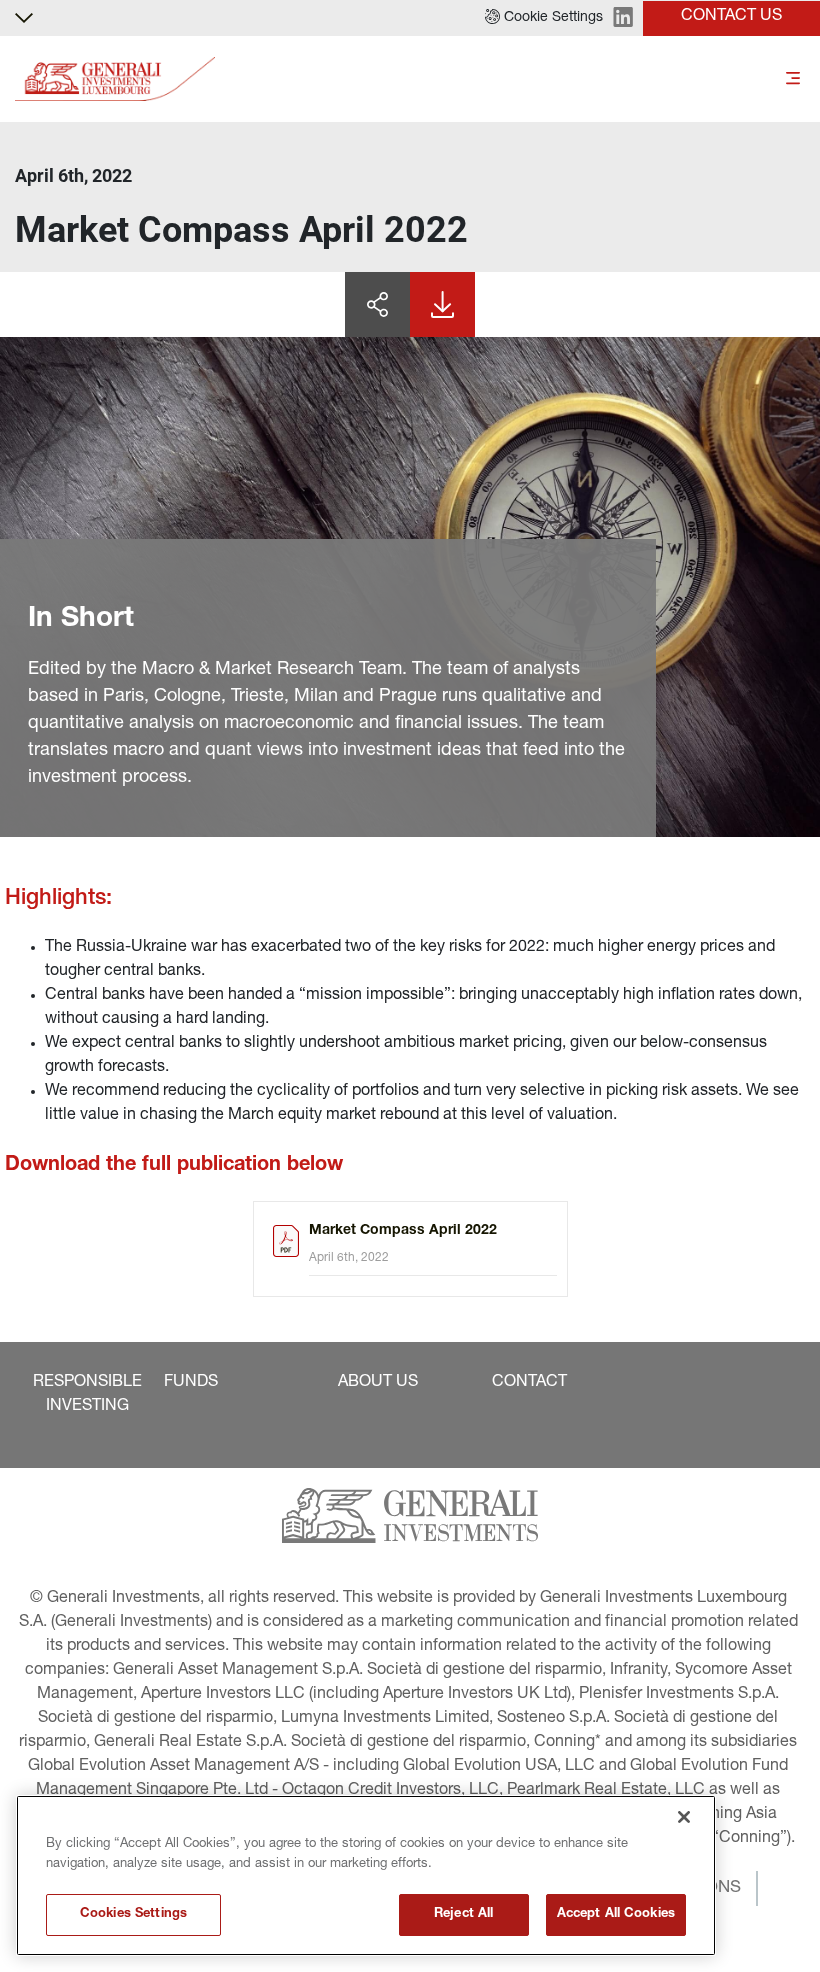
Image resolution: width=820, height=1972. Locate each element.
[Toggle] (793, 79)
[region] (366, 1875)
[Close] (684, 1817)
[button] (544, 18)
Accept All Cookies (616, 1914)
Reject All (463, 1914)
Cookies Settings (133, 1914)
